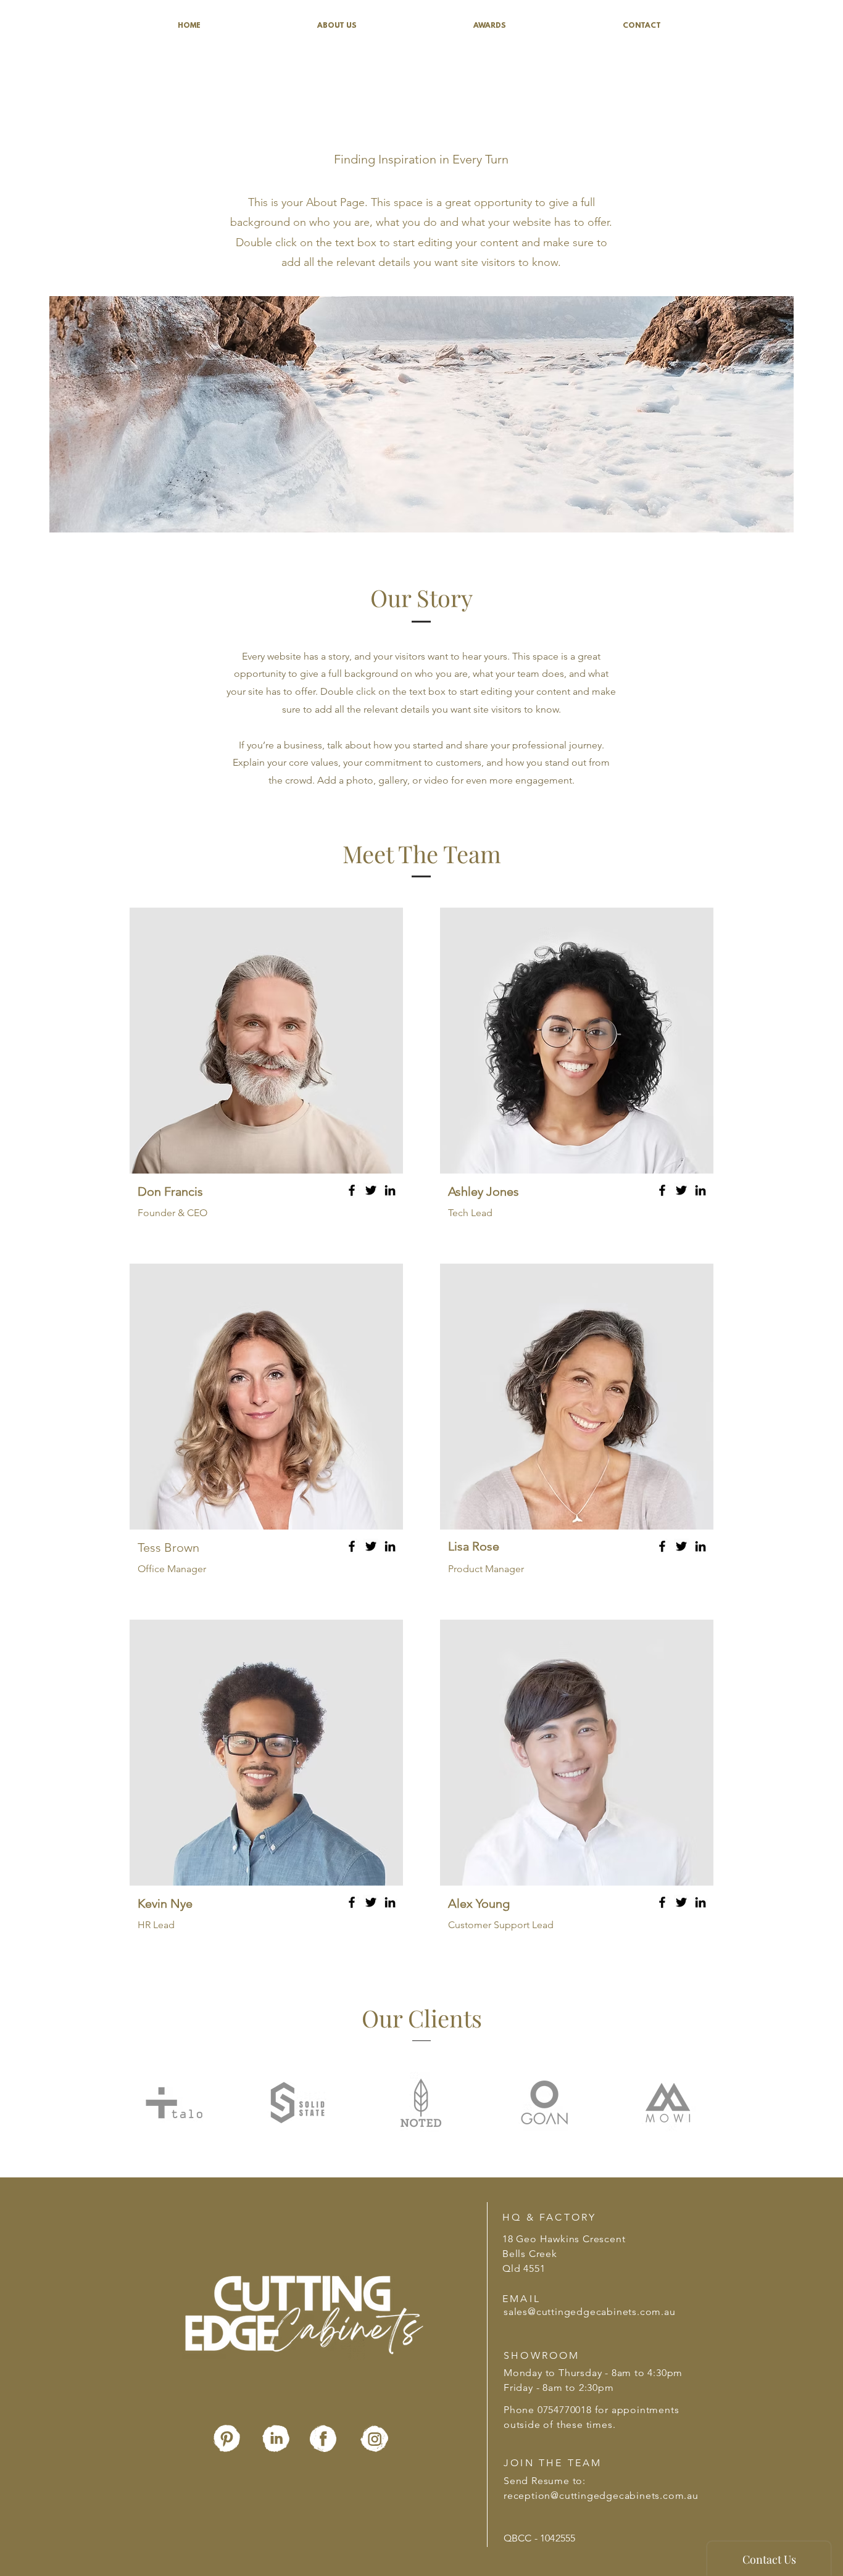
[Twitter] (371, 1190)
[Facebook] (352, 1190)
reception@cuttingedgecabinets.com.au (601, 2495)
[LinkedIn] (390, 1190)
